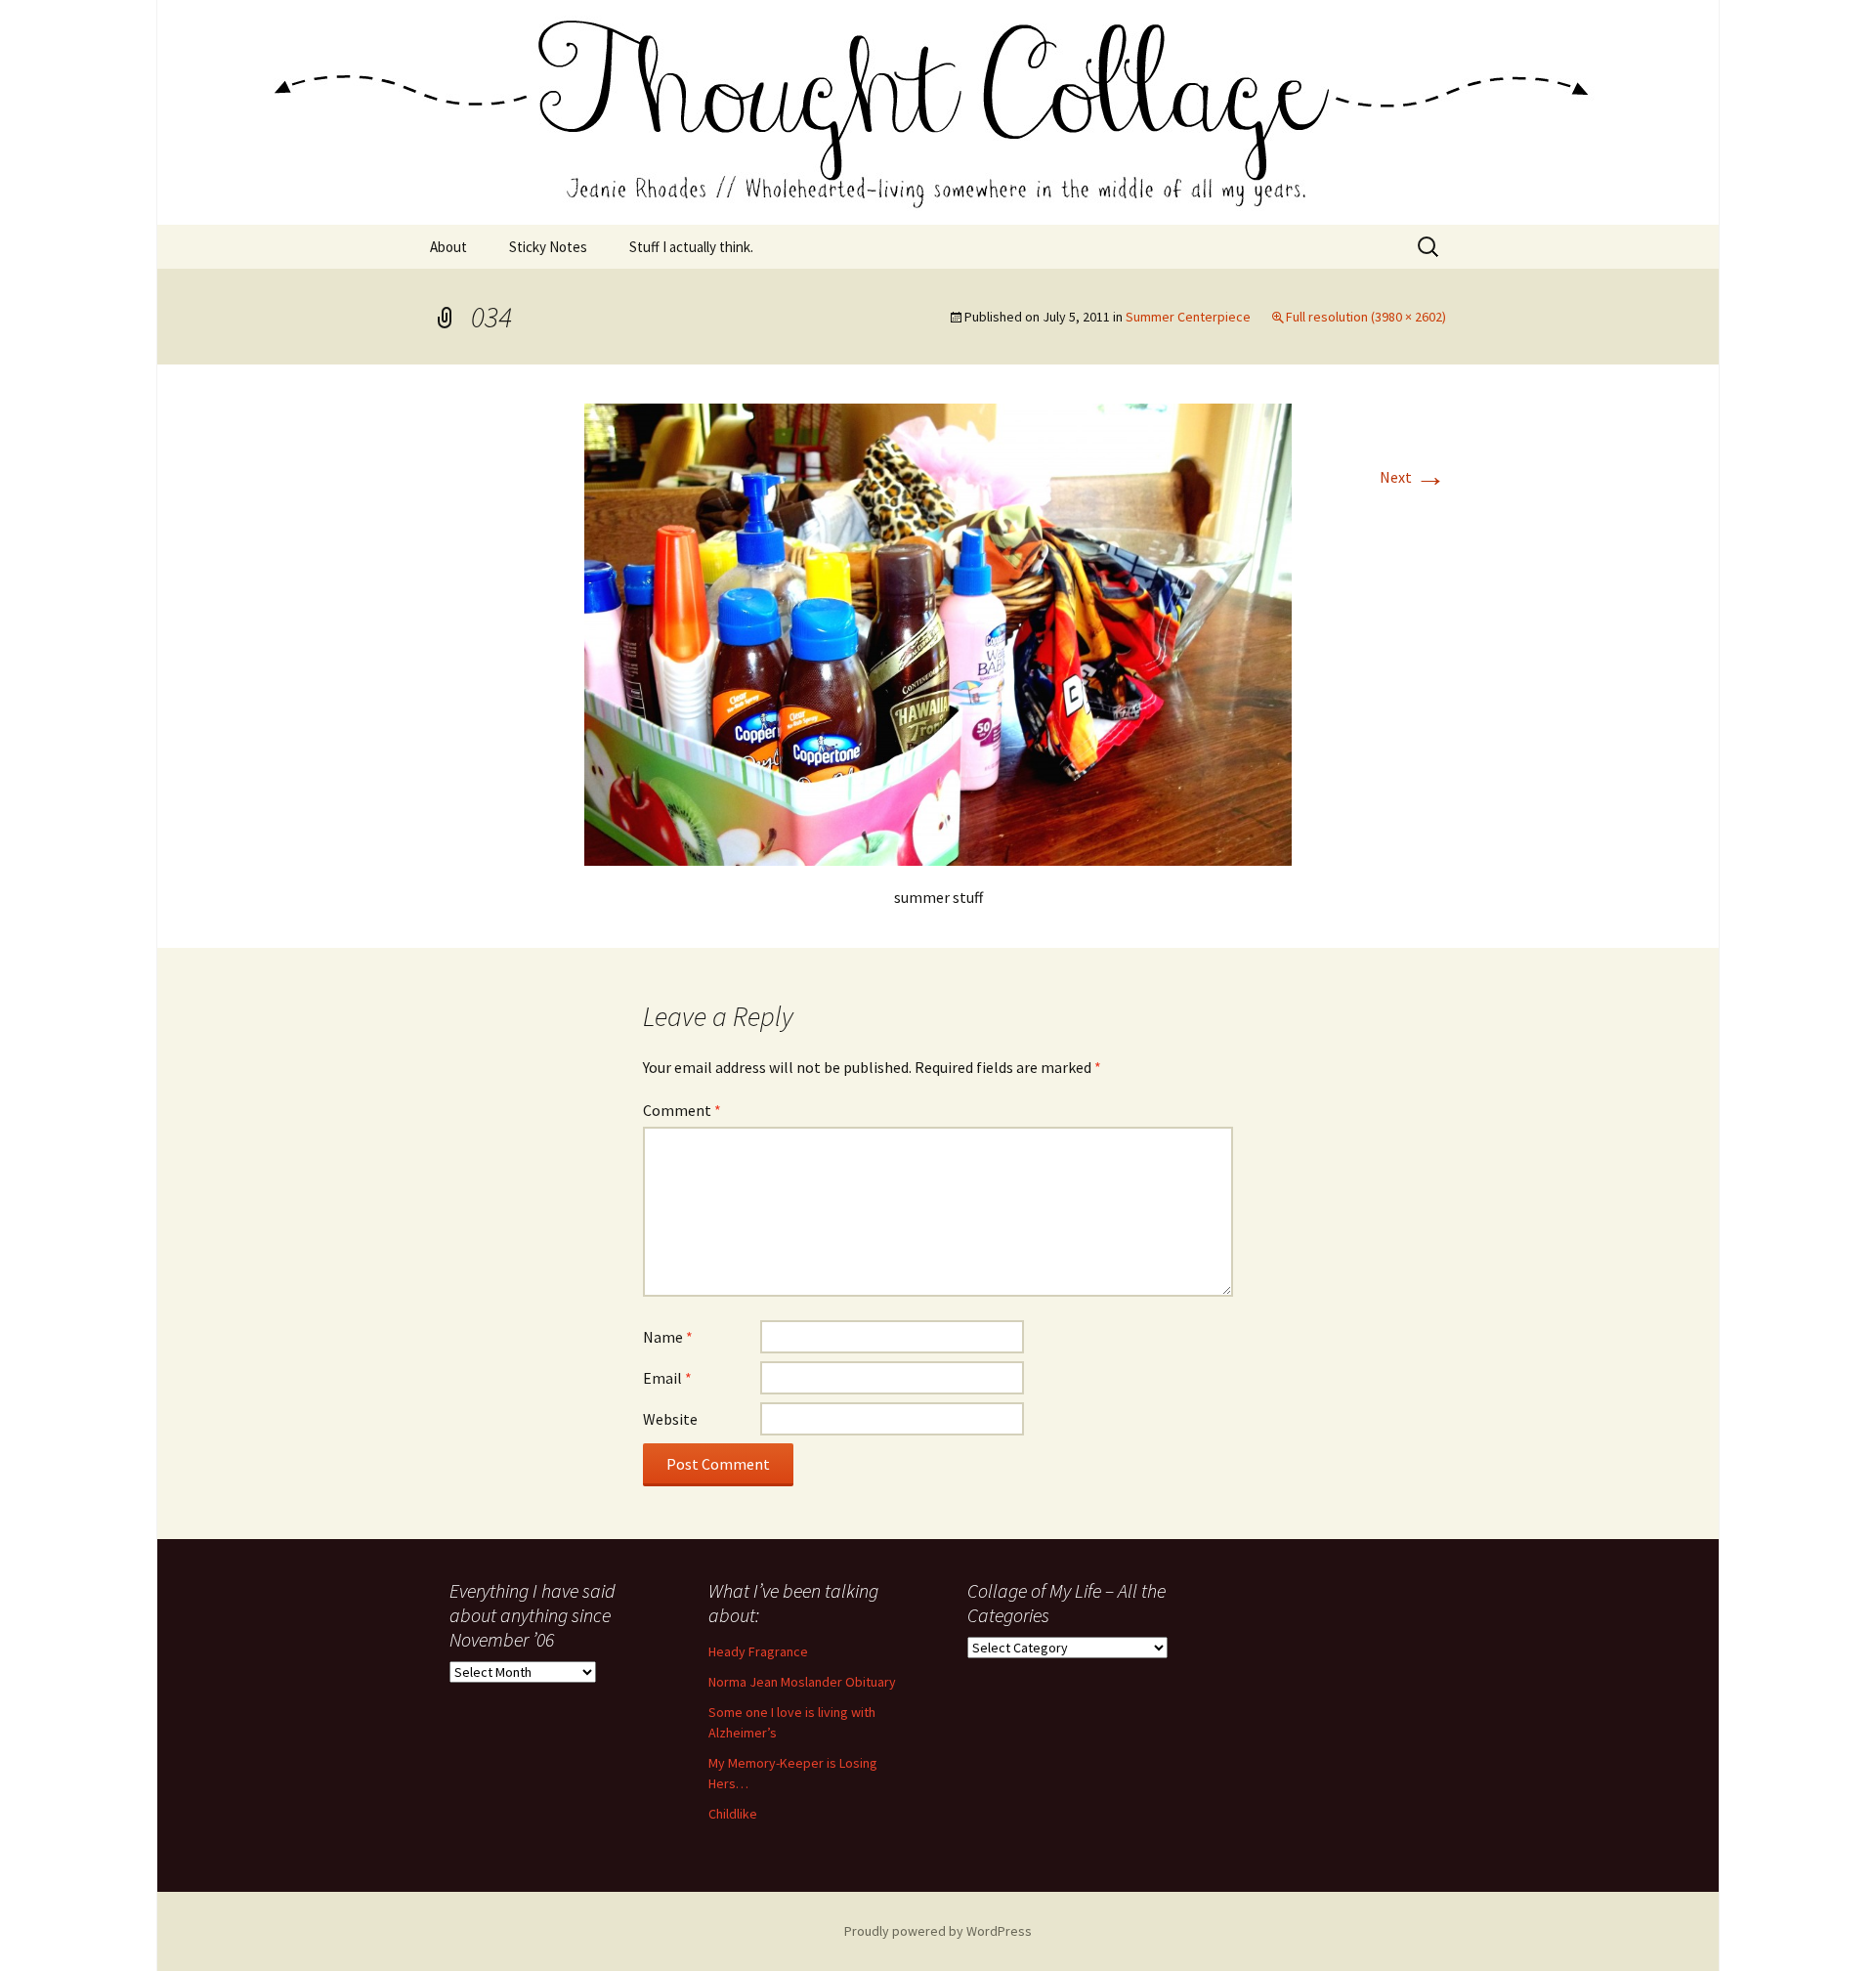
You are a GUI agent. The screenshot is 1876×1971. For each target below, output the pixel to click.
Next (1413, 477)
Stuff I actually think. (691, 247)
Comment (682, 1110)
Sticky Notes (548, 247)
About (448, 247)
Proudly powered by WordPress (938, 1931)
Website (670, 1419)
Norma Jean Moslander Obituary (802, 1682)
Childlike (733, 1814)
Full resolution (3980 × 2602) (1366, 317)
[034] (938, 632)
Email (667, 1378)
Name (668, 1337)
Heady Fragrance (758, 1651)
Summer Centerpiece (1188, 317)
